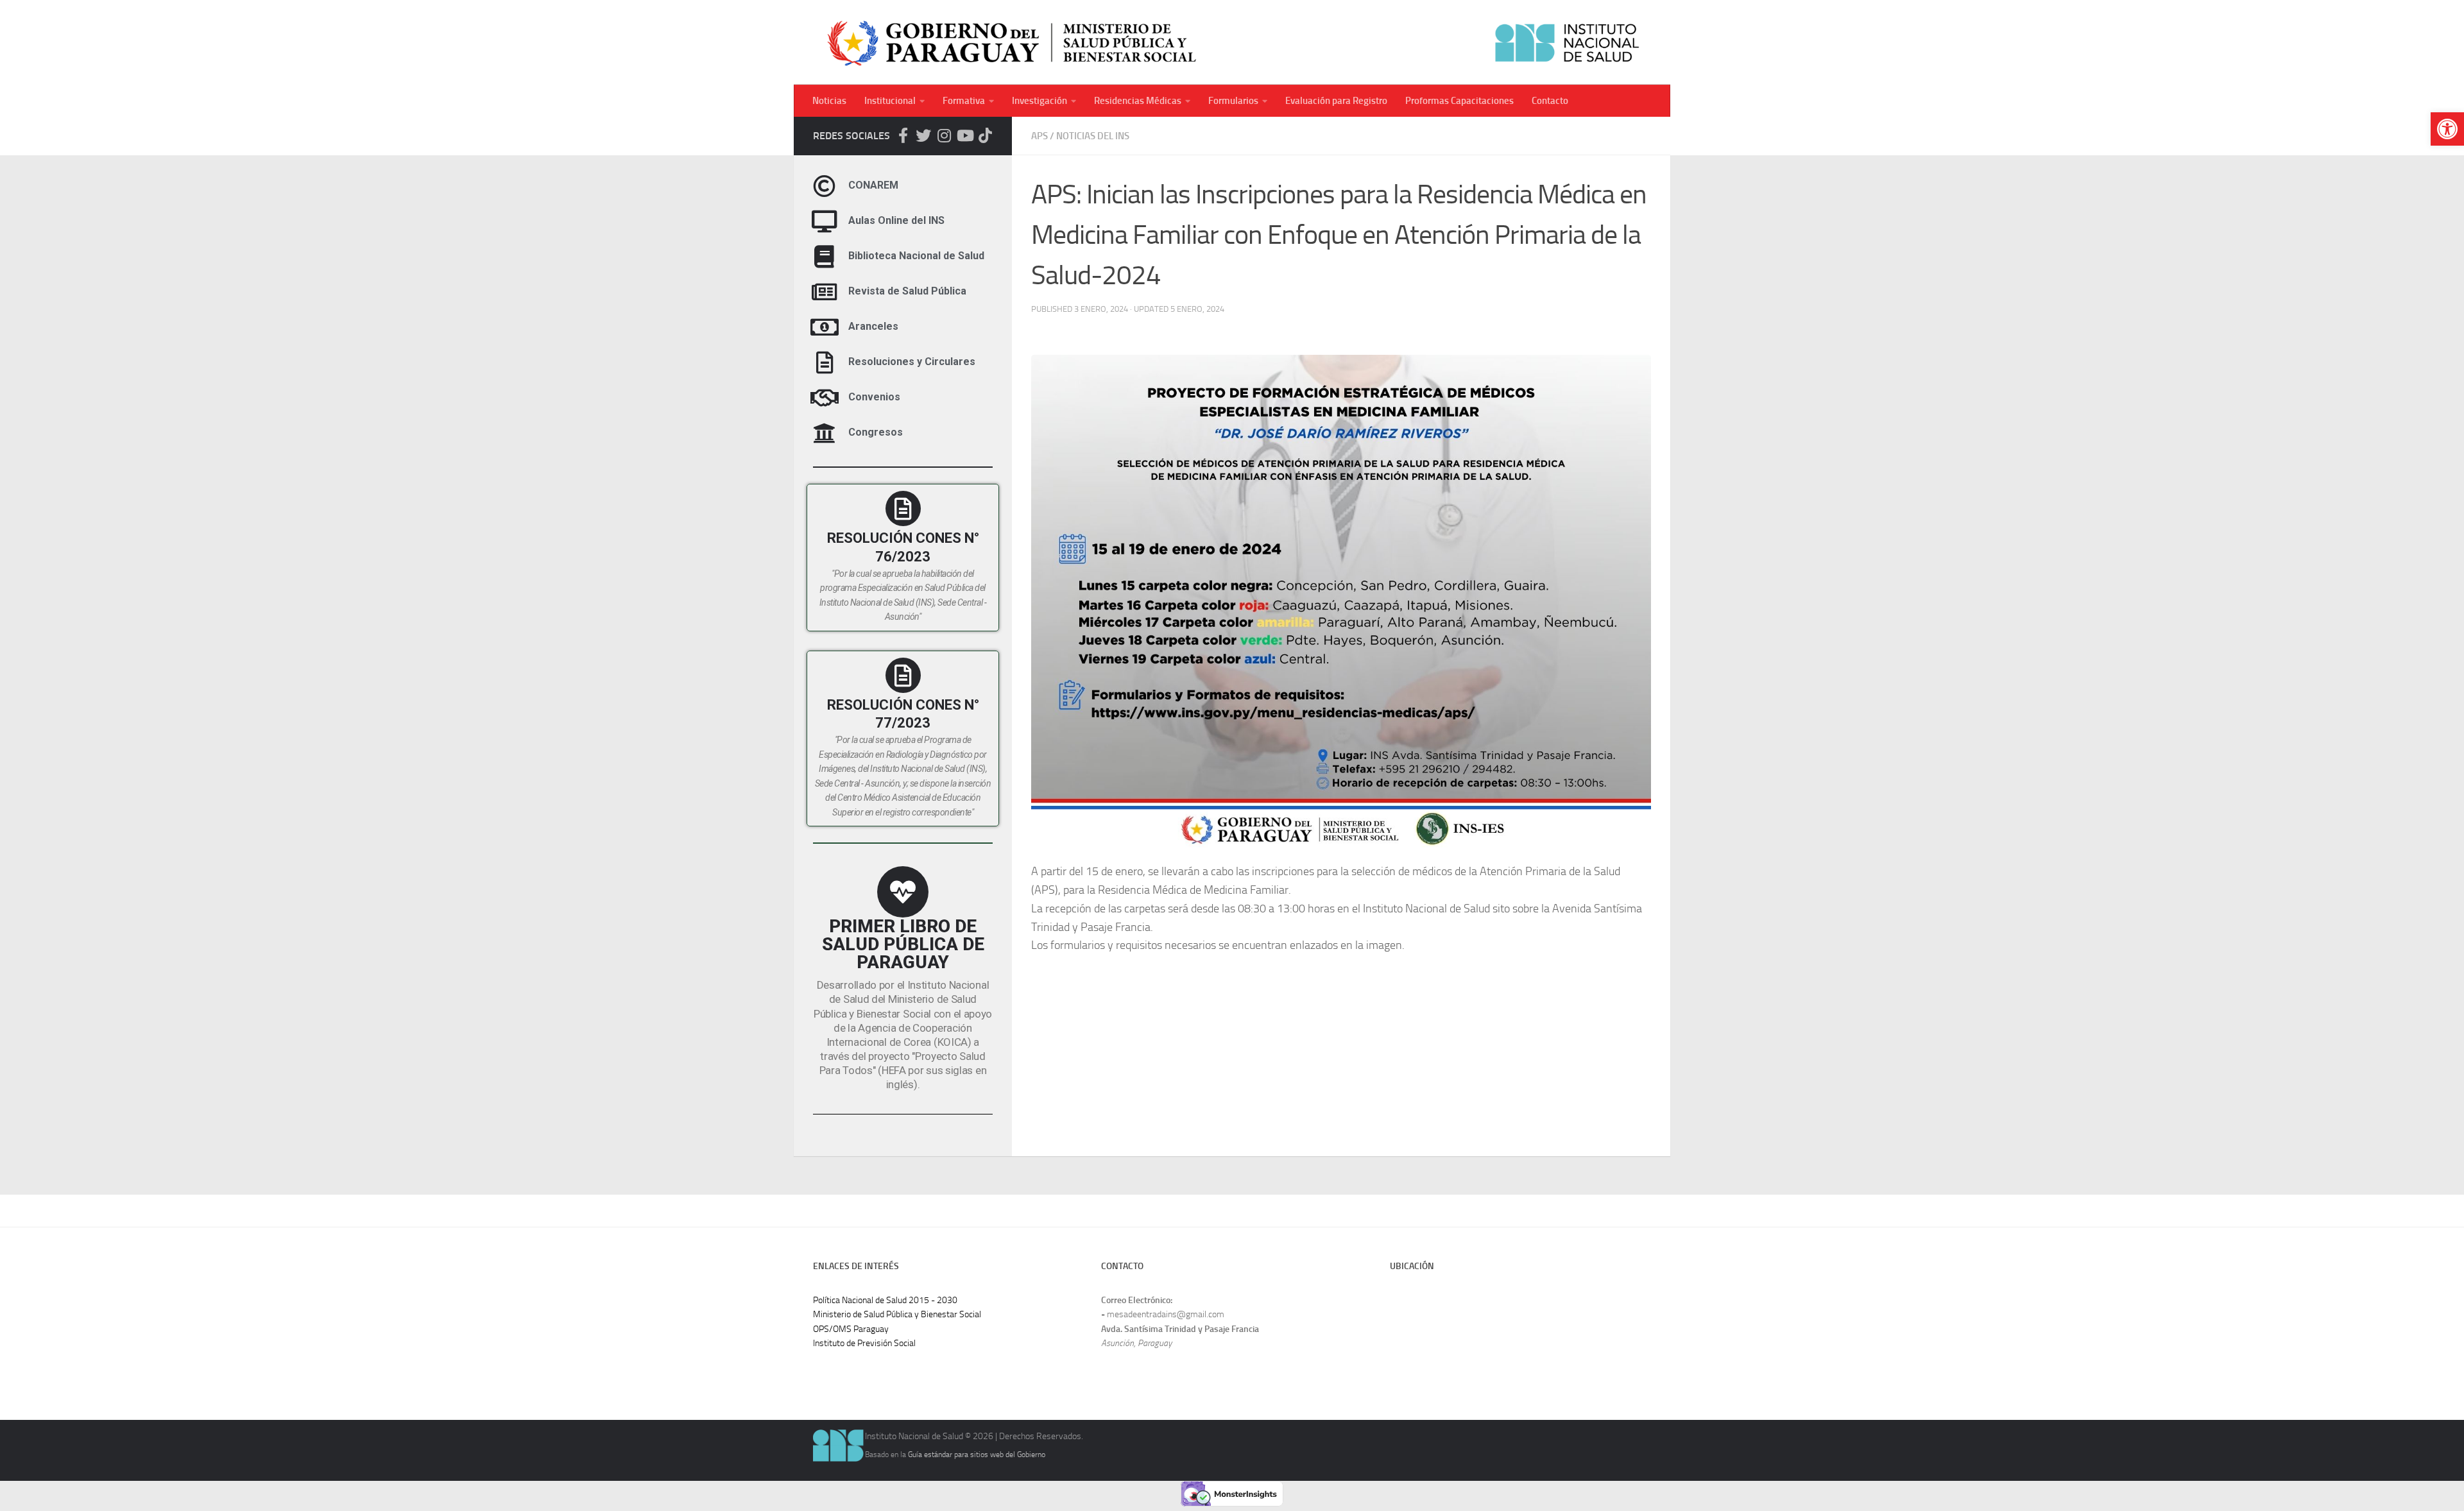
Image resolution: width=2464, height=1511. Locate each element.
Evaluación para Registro (1336, 101)
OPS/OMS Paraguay (851, 1329)
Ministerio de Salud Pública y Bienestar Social (897, 1314)
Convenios (874, 397)
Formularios (1233, 101)
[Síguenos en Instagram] (944, 135)
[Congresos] (824, 433)
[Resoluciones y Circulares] (824, 362)
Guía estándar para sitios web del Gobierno (977, 1454)
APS (1039, 136)
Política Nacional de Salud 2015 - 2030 (885, 1300)
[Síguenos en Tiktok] (985, 135)
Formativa (964, 101)
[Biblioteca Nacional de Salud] (824, 256)
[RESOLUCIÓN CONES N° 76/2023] (903, 508)
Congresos (876, 433)
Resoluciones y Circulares (912, 362)
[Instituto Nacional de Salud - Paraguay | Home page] (1232, 42)
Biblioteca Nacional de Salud (916, 256)
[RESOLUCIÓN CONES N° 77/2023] (903, 675)
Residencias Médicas (1138, 101)
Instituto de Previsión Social (864, 1343)
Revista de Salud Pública (907, 292)
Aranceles (873, 327)
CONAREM (873, 186)
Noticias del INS (1093, 136)
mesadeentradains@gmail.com (1166, 1314)
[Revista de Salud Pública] (824, 292)
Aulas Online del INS (896, 221)
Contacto (1550, 101)
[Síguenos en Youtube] (964, 135)
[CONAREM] (824, 186)
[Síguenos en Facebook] (903, 135)
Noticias (829, 101)
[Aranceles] (824, 327)
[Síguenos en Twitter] (923, 135)
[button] (2447, 129)
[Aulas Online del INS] (824, 221)
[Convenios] (824, 397)
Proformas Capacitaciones (1459, 101)
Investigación (1039, 101)
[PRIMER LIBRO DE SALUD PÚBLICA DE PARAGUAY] (903, 892)
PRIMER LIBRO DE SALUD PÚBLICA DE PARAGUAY (903, 944)
